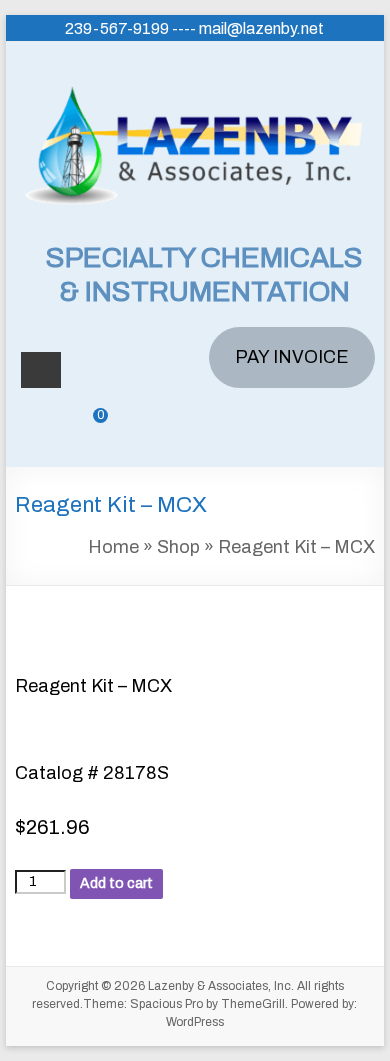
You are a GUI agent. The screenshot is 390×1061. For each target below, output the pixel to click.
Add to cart (116, 883)
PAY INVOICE (292, 357)
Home (113, 547)
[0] (86, 430)
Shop (178, 547)
